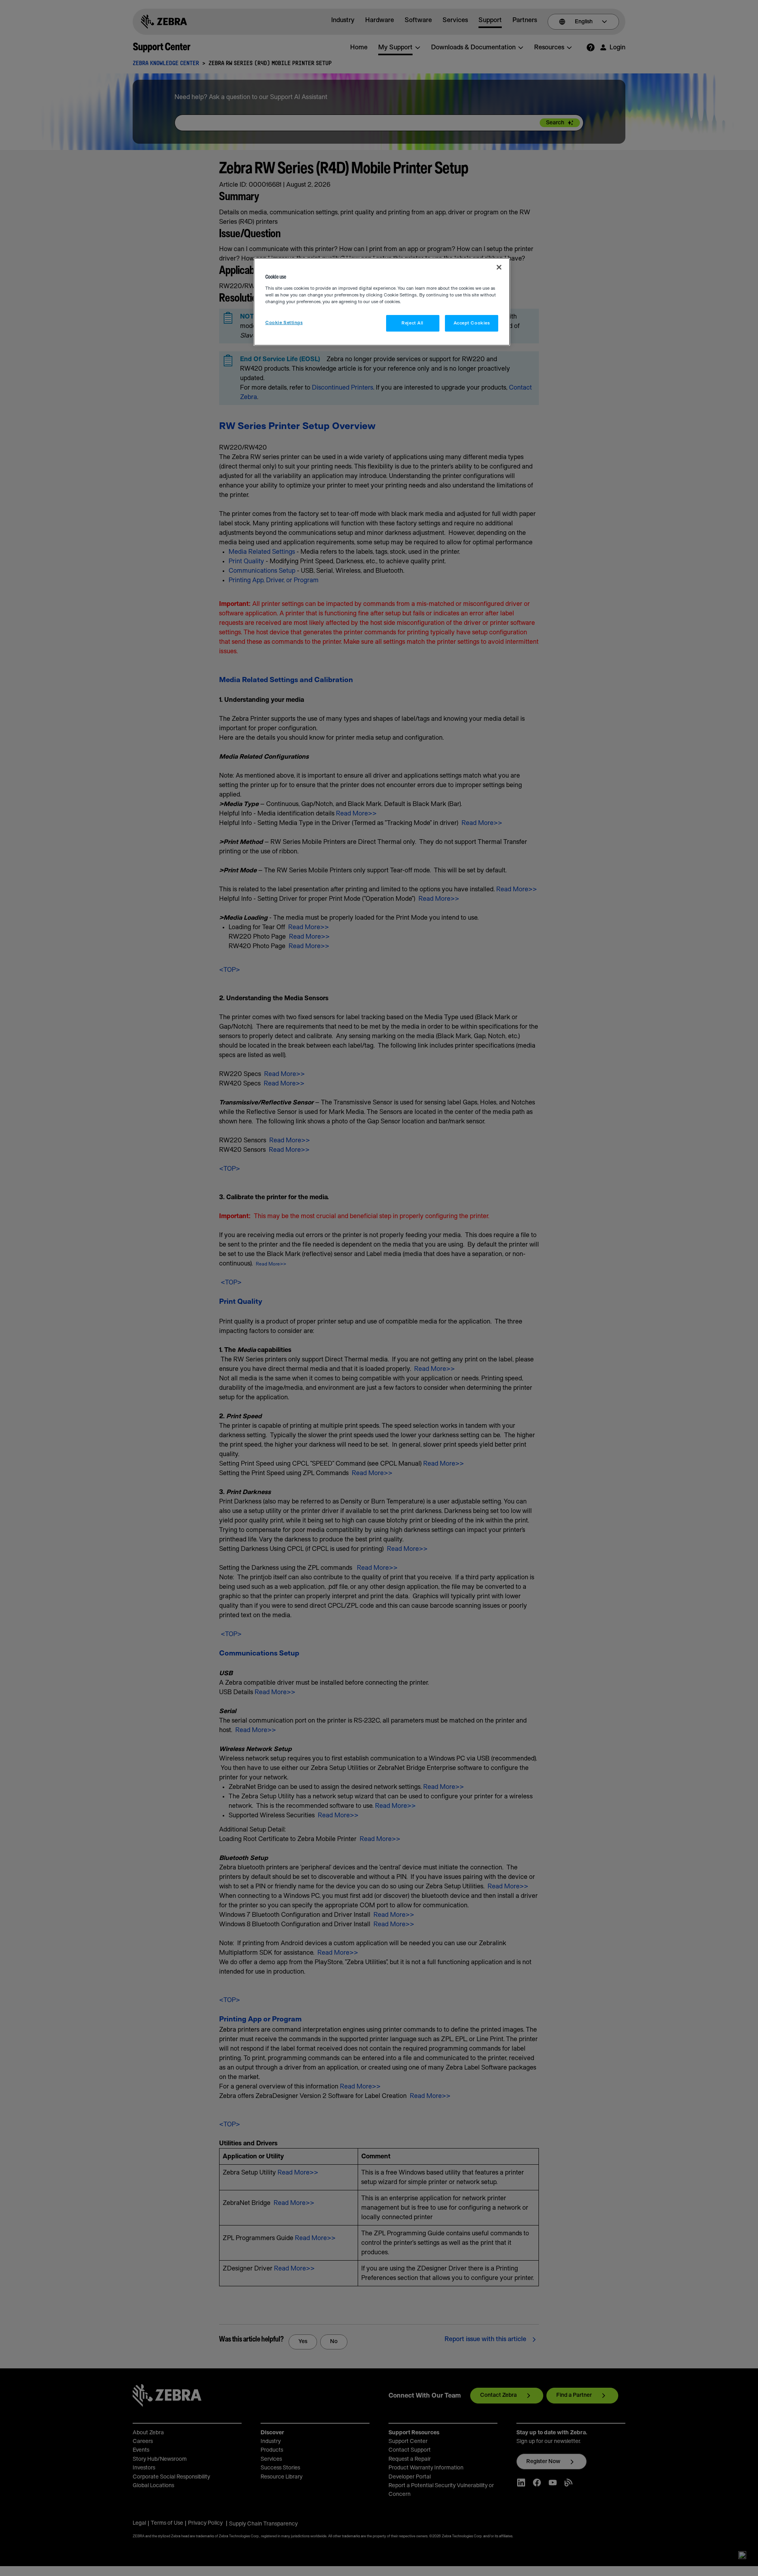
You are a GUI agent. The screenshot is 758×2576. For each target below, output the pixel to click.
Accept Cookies (472, 323)
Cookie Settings (284, 323)
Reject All (413, 323)
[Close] (499, 267)
